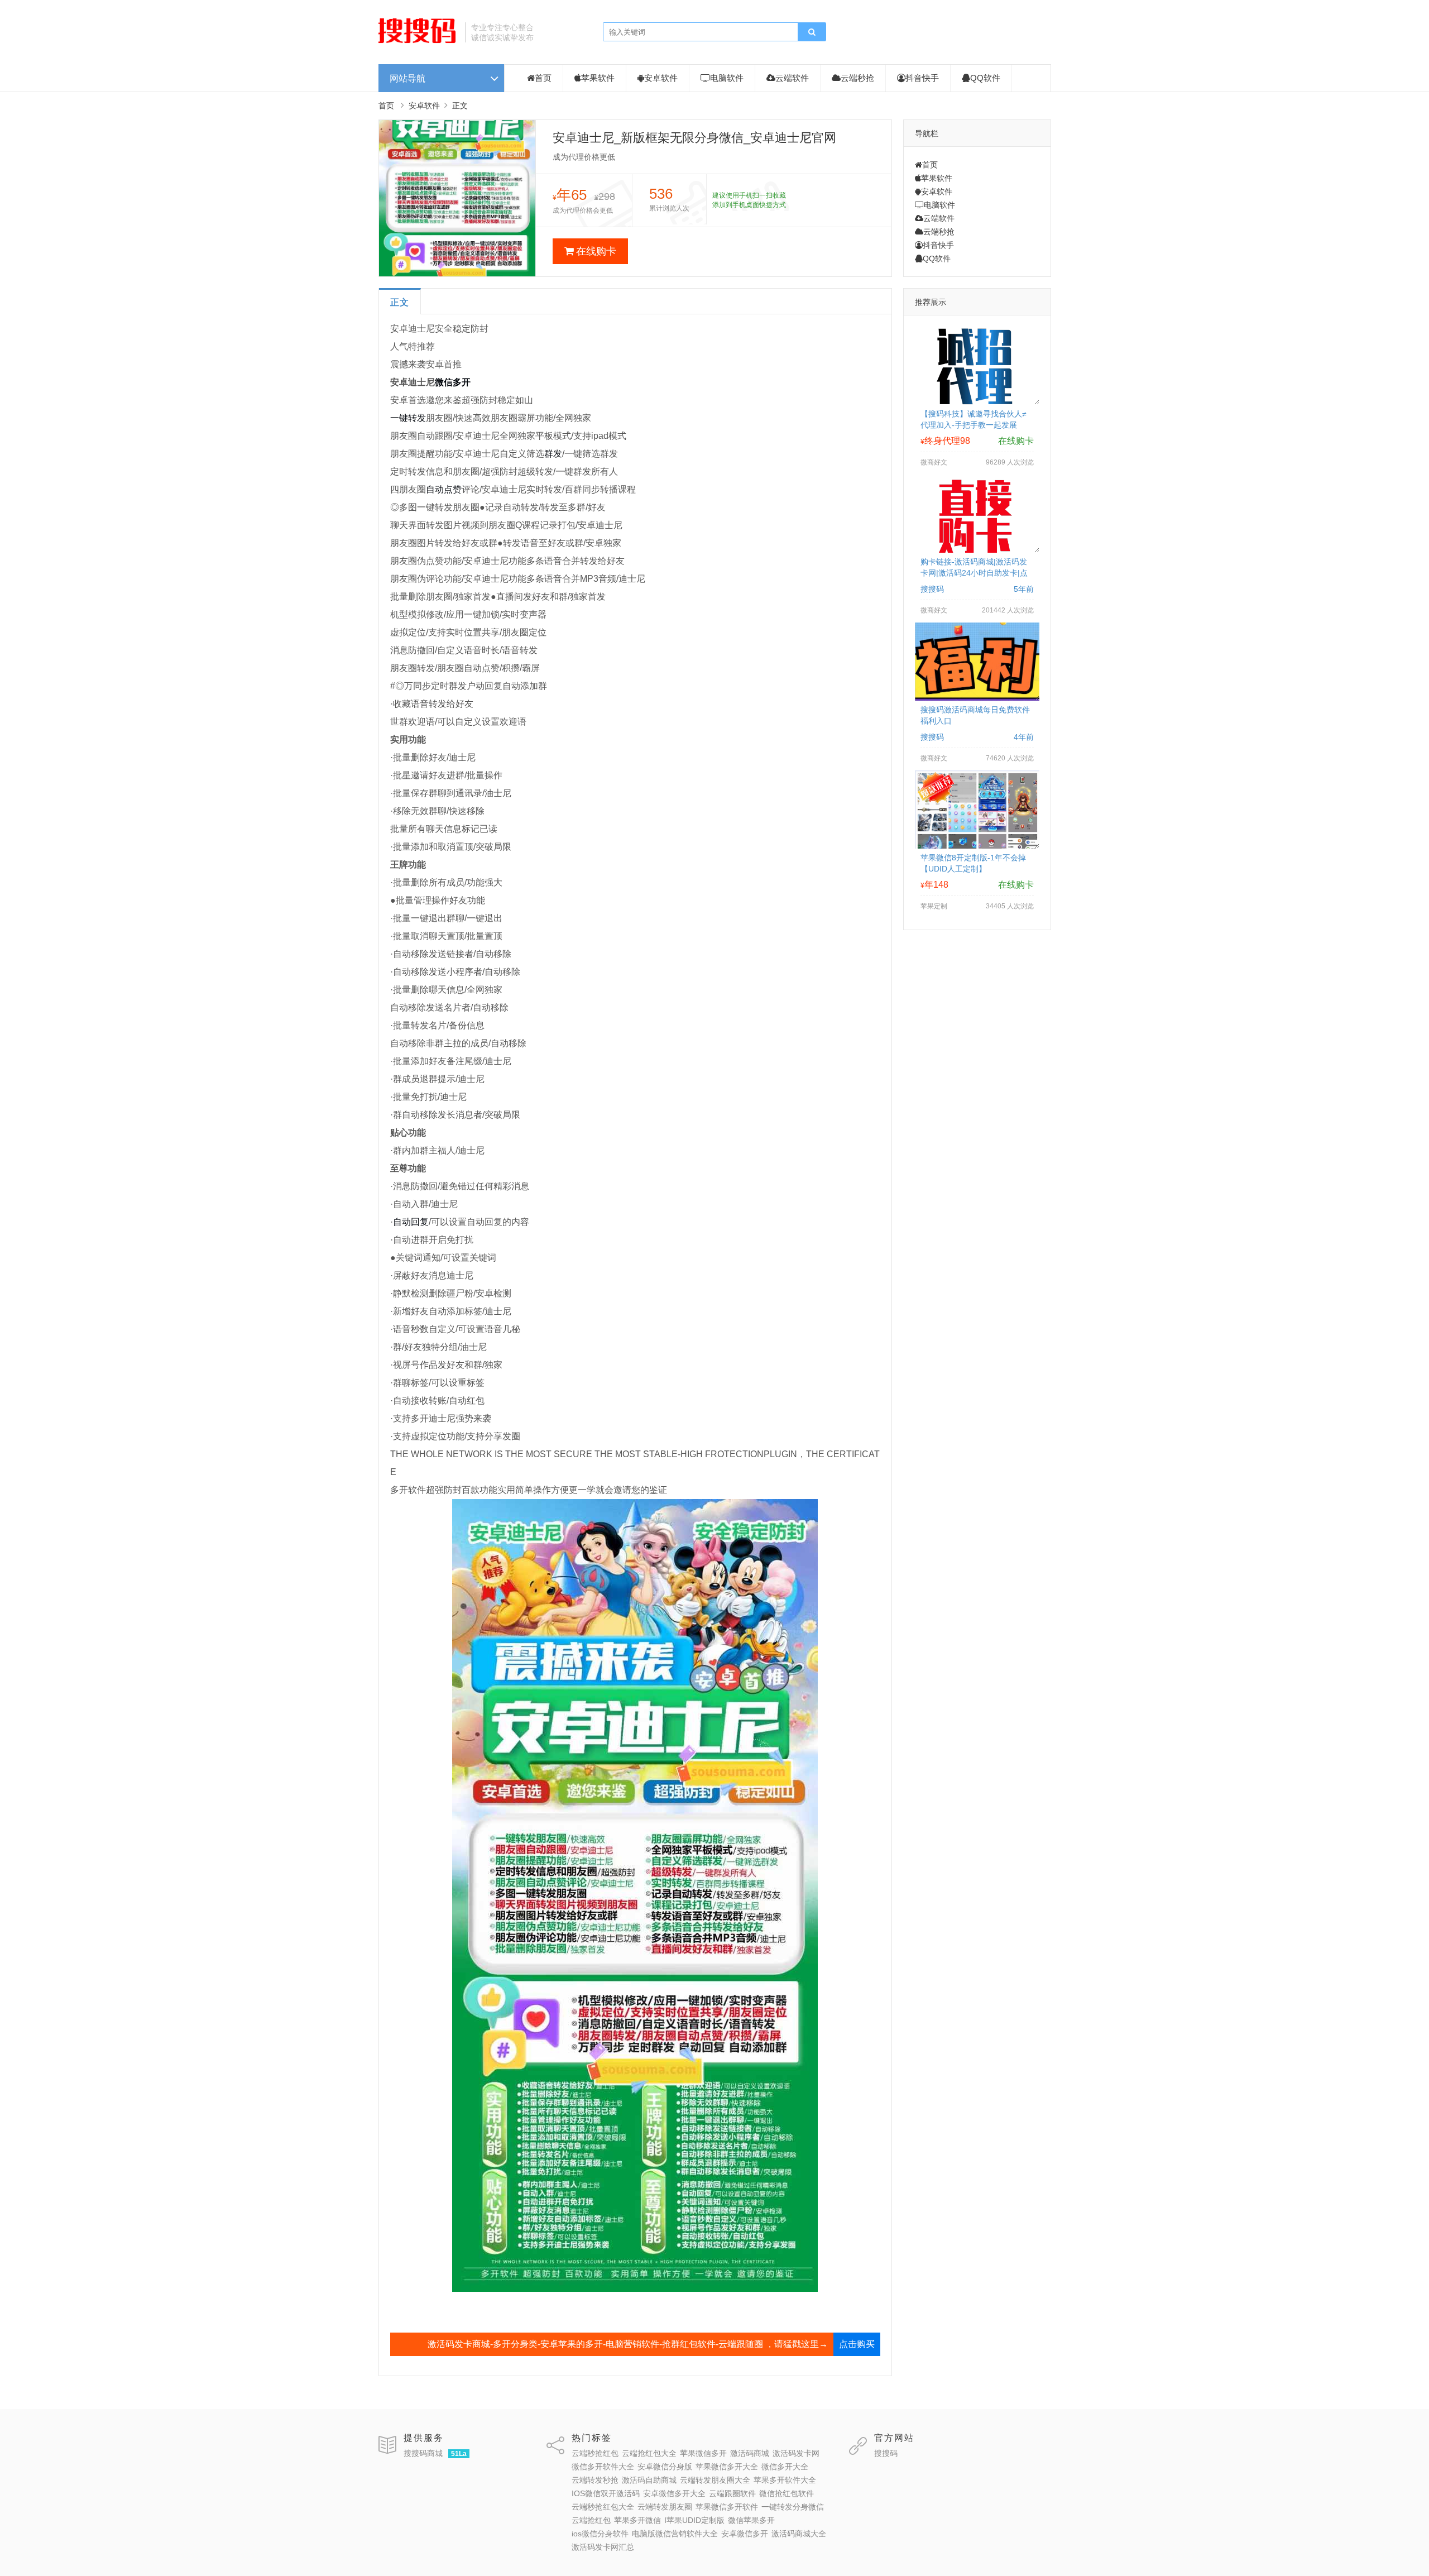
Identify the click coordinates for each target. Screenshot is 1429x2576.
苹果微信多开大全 (727, 2467)
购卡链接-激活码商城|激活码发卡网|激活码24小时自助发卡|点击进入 (974, 573)
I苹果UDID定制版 (694, 2520)
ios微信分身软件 (600, 2534)
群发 (553, 454)
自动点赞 (444, 489)
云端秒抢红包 (595, 2453)
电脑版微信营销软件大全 (675, 2534)
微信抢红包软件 (787, 2493)
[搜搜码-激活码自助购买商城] (418, 42)
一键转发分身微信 (793, 2507)
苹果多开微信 (637, 2520)
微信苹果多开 (751, 2520)
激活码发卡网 (796, 2453)
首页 (543, 78)
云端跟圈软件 (732, 2493)
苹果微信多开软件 (727, 2507)
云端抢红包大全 (649, 2453)
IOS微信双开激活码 (606, 2493)
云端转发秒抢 (595, 2480)
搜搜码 (886, 2453)
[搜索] (812, 32)
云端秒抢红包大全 (603, 2507)
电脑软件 (727, 78)
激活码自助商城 (649, 2480)
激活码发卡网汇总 (603, 2547)
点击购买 (857, 2344)
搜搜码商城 (423, 2453)
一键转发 (408, 418)
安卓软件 (661, 78)
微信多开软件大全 (603, 2467)
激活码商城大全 (799, 2534)
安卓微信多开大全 (674, 2493)
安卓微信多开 (745, 2534)
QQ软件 (985, 78)
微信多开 (453, 382)
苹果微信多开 (703, 2453)
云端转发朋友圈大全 (715, 2480)
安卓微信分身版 (665, 2467)
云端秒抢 (857, 78)
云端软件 (792, 78)
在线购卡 (596, 251)
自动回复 (411, 1222)
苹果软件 (598, 78)
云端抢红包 (591, 2520)
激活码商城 (750, 2453)
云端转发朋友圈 (665, 2507)
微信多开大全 (785, 2467)
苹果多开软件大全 (785, 2480)
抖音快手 (922, 78)
